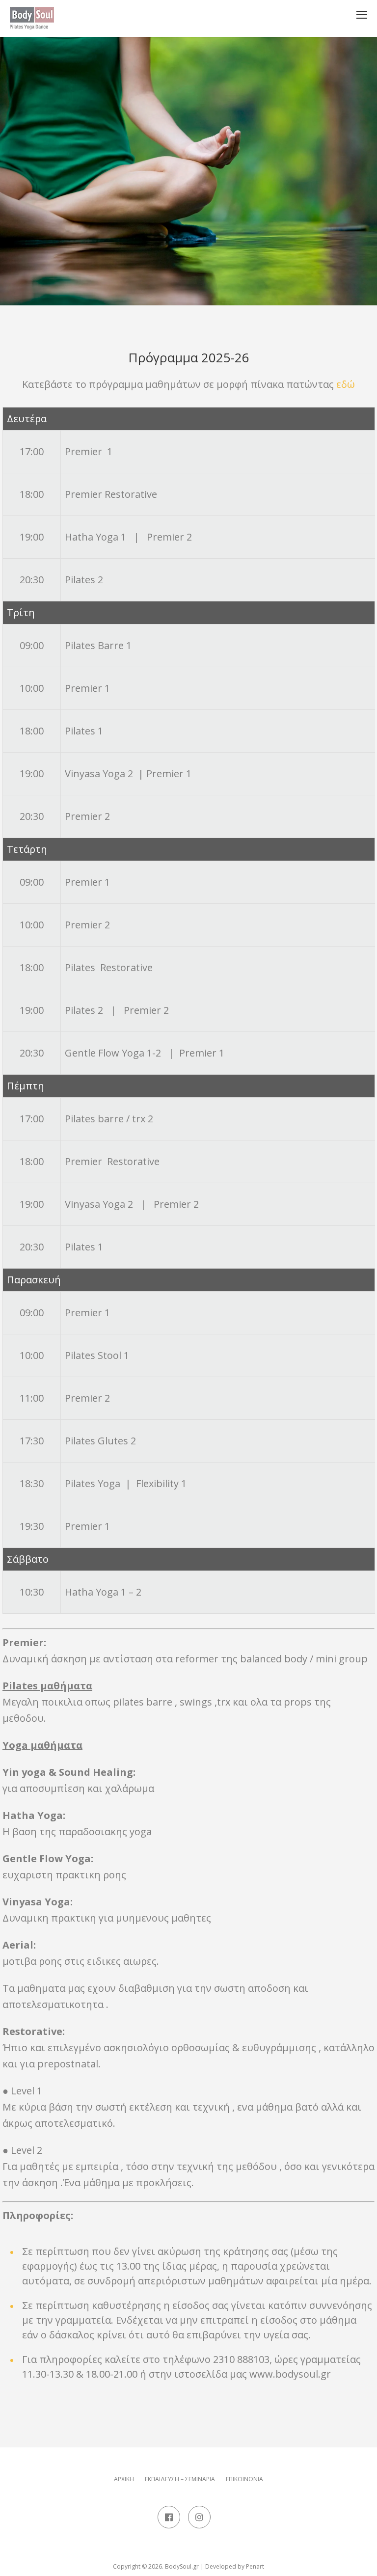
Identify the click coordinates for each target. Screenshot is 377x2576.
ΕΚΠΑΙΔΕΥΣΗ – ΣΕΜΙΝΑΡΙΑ (180, 2479)
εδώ (346, 384)
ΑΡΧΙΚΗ (124, 2479)
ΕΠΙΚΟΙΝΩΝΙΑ (244, 2479)
